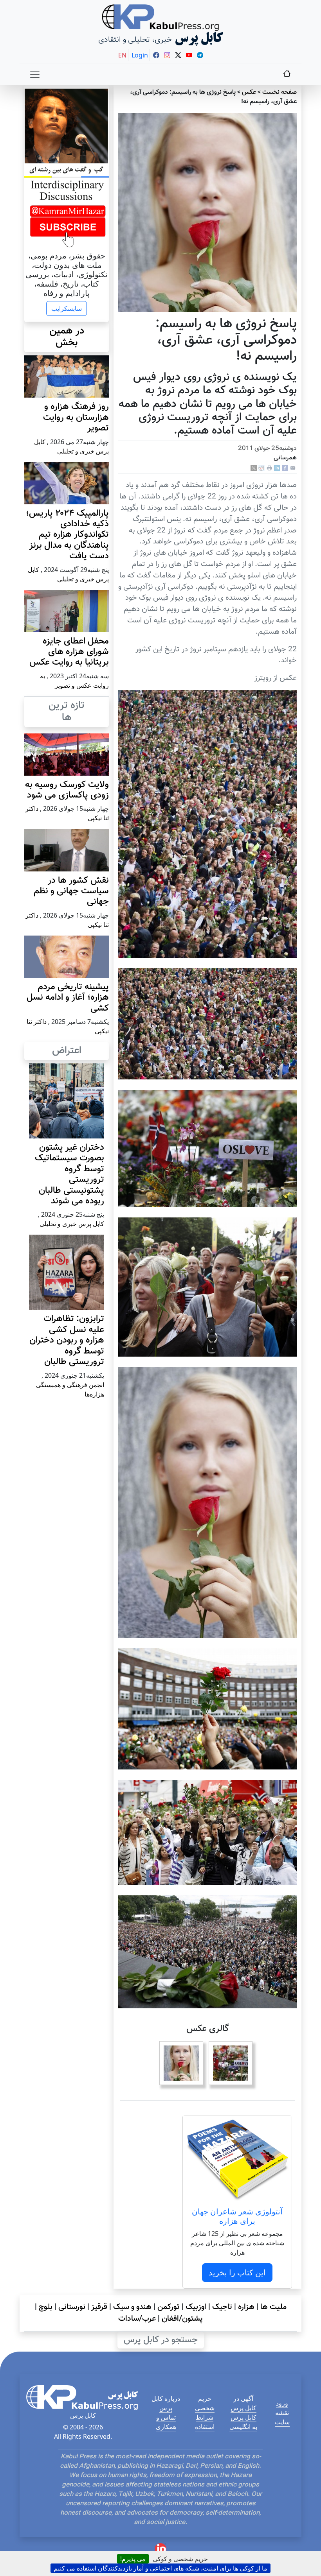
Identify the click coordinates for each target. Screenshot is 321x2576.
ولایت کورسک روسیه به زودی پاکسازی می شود (67, 790)
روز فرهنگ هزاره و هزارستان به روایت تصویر (76, 418)
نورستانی (72, 2307)
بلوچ (46, 2307)
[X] (254, 468)
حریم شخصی (205, 2403)
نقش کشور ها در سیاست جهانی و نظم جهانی (71, 891)
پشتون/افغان (182, 2319)
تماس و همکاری (166, 2422)
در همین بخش (67, 337)
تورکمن (169, 2307)
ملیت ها (273, 2307)
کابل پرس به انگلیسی (243, 2422)
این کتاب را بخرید (237, 2272)
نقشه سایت (282, 2417)
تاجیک (222, 2307)
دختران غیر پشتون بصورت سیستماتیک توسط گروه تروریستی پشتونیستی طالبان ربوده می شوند (69, 1174)
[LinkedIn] (277, 468)
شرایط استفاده (205, 2422)
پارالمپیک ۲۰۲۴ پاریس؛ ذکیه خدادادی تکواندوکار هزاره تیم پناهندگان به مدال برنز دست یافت (67, 535)
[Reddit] (261, 468)
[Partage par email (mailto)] (293, 468)
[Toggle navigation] (35, 74)
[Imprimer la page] (269, 468)
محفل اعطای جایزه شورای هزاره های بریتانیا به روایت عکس (69, 652)
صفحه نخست (280, 92)
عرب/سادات (137, 2319)
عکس (249, 92)
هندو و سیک (132, 2307)
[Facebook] (285, 468)
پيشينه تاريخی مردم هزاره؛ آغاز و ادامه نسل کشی (68, 998)
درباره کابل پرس (166, 2403)
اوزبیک (196, 2307)
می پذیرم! (133, 2559)
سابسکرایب (67, 308)
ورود (282, 2403)
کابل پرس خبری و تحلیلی (72, 1224)
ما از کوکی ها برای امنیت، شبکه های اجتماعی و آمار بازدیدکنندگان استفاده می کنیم (160, 2568)
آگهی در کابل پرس (243, 2403)
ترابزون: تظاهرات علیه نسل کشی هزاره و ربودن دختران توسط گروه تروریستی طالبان (67, 1340)
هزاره (246, 2307)
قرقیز (99, 2307)
